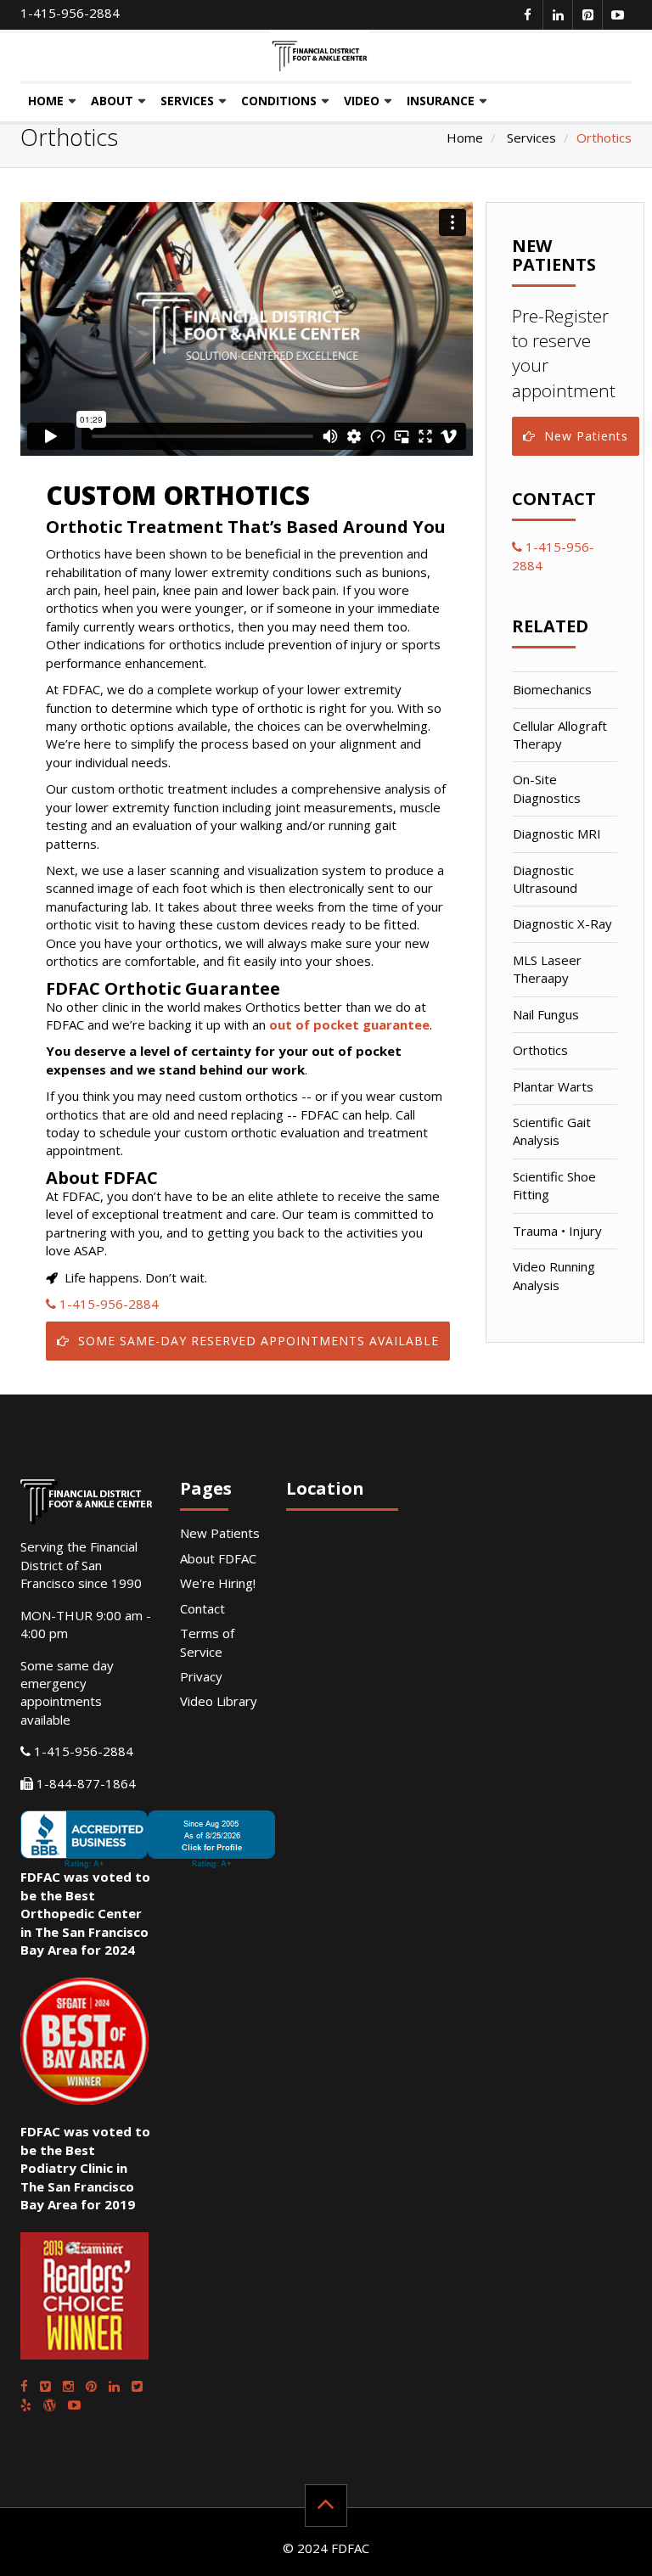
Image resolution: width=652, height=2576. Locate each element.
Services (531, 137)
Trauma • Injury (557, 1231)
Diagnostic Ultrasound (545, 879)
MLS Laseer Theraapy (547, 969)
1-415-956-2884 (70, 13)
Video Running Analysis (554, 1275)
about (112, 101)
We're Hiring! (218, 1583)
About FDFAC (218, 1558)
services (187, 101)
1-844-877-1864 (84, 1783)
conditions (279, 101)
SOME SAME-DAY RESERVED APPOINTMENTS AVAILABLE (259, 1341)
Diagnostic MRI (557, 833)
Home (46, 101)
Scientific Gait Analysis (552, 1131)
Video (362, 101)
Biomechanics (552, 689)
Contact (202, 1608)
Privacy (201, 1676)
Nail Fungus (546, 1014)
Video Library (219, 1701)
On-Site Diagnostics (547, 788)
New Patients (586, 436)
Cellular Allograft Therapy (560, 735)
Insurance (441, 101)
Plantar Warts (553, 1086)
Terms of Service (207, 1642)
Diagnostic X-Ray (562, 923)
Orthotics (540, 1050)
